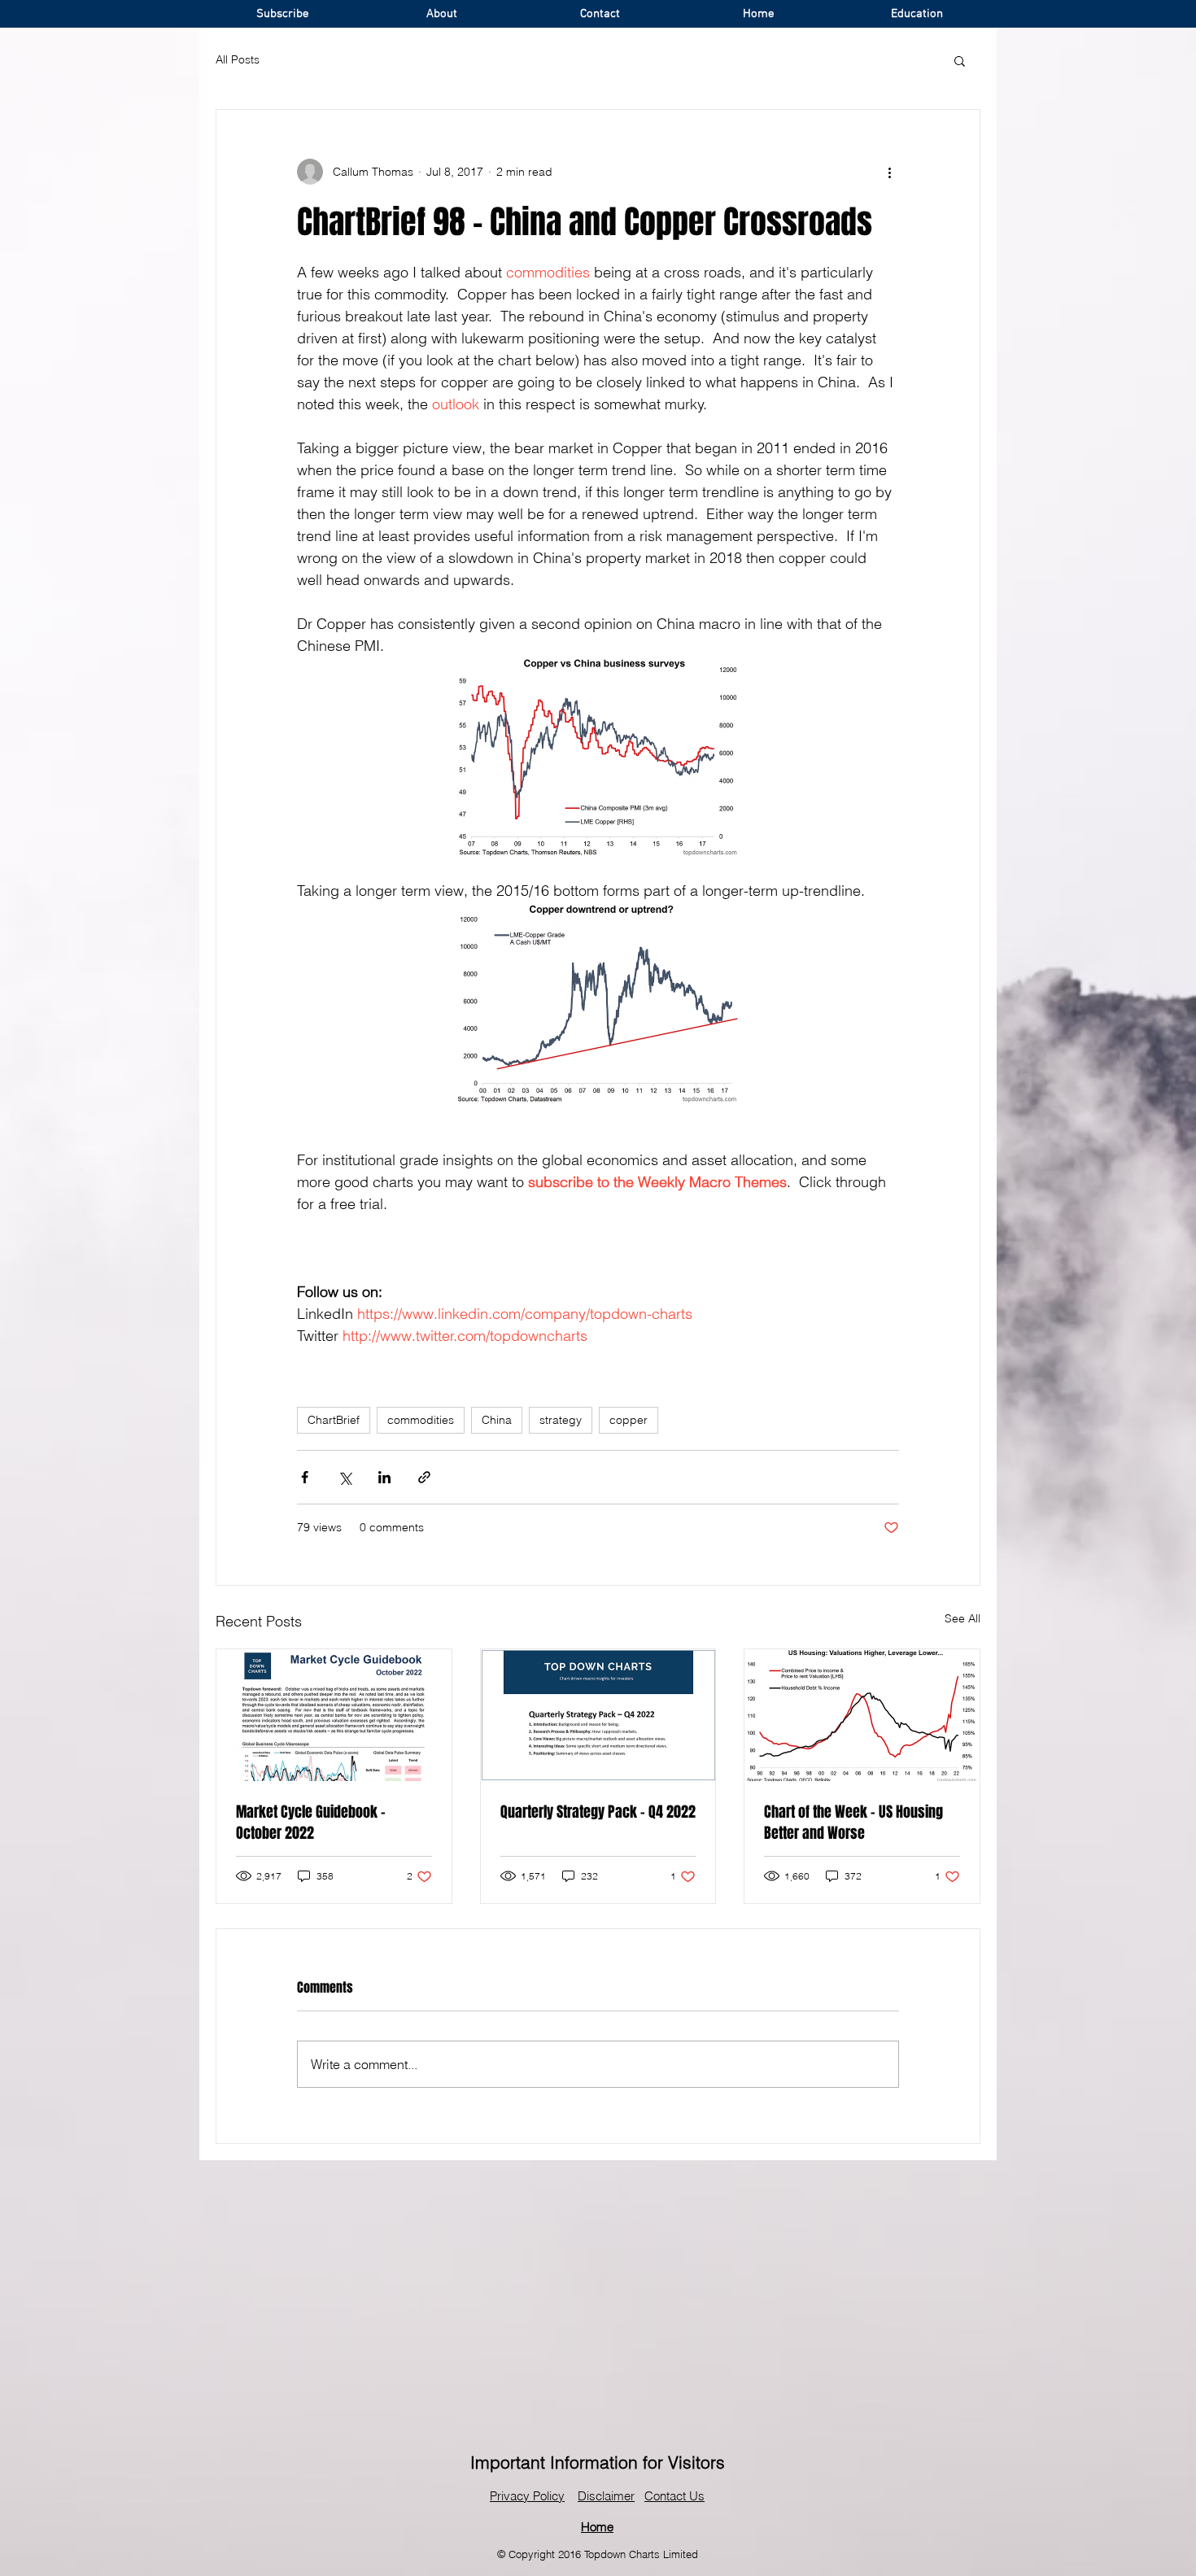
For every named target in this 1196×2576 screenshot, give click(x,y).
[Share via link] (424, 1477)
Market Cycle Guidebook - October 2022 (311, 1823)
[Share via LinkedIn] (384, 1477)
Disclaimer (606, 2496)
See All (962, 1618)
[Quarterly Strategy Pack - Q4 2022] (598, 1715)
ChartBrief (334, 1420)
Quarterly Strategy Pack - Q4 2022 (598, 1812)
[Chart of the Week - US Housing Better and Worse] (862, 1715)
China (497, 1420)
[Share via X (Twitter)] (345, 1477)
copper (629, 1420)
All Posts (238, 59)
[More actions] (889, 172)
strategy (561, 1420)
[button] (960, 60)
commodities (421, 1420)
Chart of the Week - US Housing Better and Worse (853, 1823)
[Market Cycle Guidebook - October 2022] (334, 1715)
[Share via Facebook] (305, 1477)
